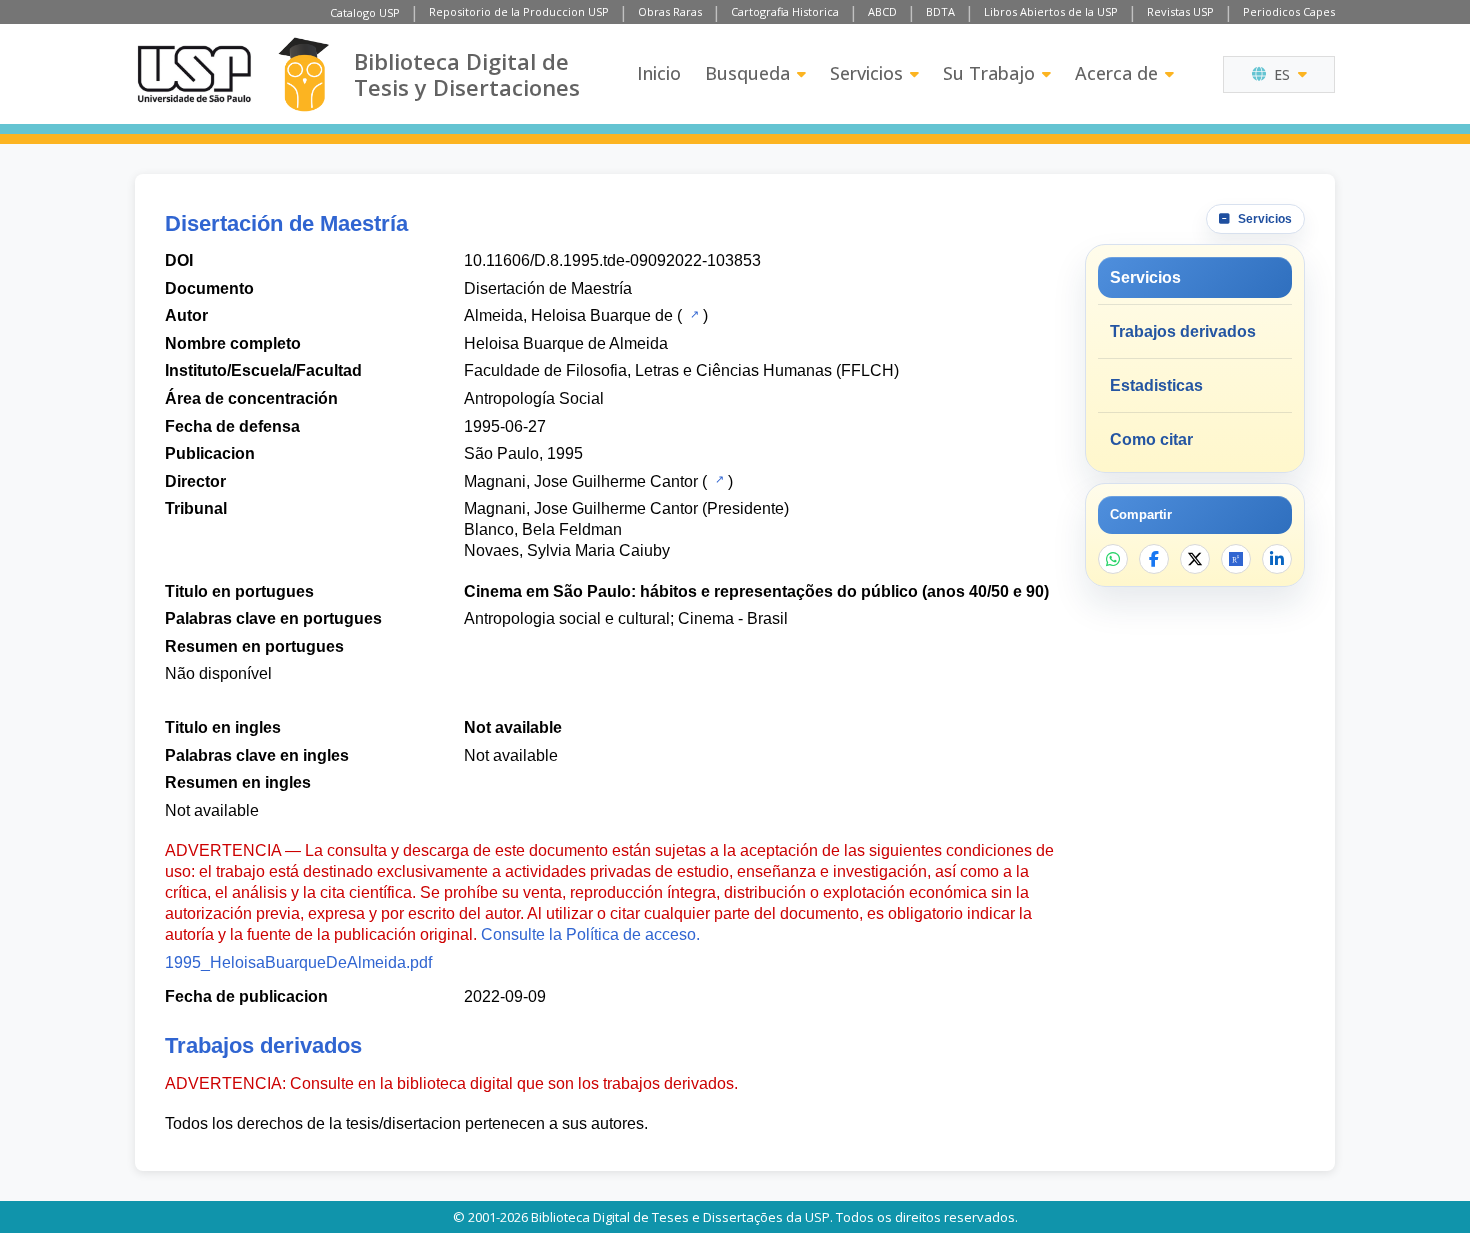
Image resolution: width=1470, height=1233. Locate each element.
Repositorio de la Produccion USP (519, 11)
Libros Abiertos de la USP (1051, 11)
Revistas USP (1180, 11)
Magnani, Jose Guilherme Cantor (581, 481)
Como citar (1151, 439)
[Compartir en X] (1195, 559)
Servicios (866, 73)
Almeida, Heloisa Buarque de (568, 315)
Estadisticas (1156, 385)
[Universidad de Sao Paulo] (194, 74)
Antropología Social (534, 398)
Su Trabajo (989, 73)
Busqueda (747, 73)
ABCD (882, 11)
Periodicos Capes (1289, 11)
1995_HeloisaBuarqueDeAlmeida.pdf (298, 962)
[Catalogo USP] (692, 314)
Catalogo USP (365, 12)
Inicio (659, 73)
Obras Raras (670, 11)
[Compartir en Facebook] (1154, 559)
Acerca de (1116, 73)
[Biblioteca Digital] (303, 74)
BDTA (940, 11)
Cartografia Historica (785, 11)
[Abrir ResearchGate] (1236, 559)
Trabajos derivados (1183, 331)
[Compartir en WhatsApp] (1113, 559)
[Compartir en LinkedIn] (1277, 559)
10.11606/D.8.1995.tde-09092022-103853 (612, 260)
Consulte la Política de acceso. (590, 934)
